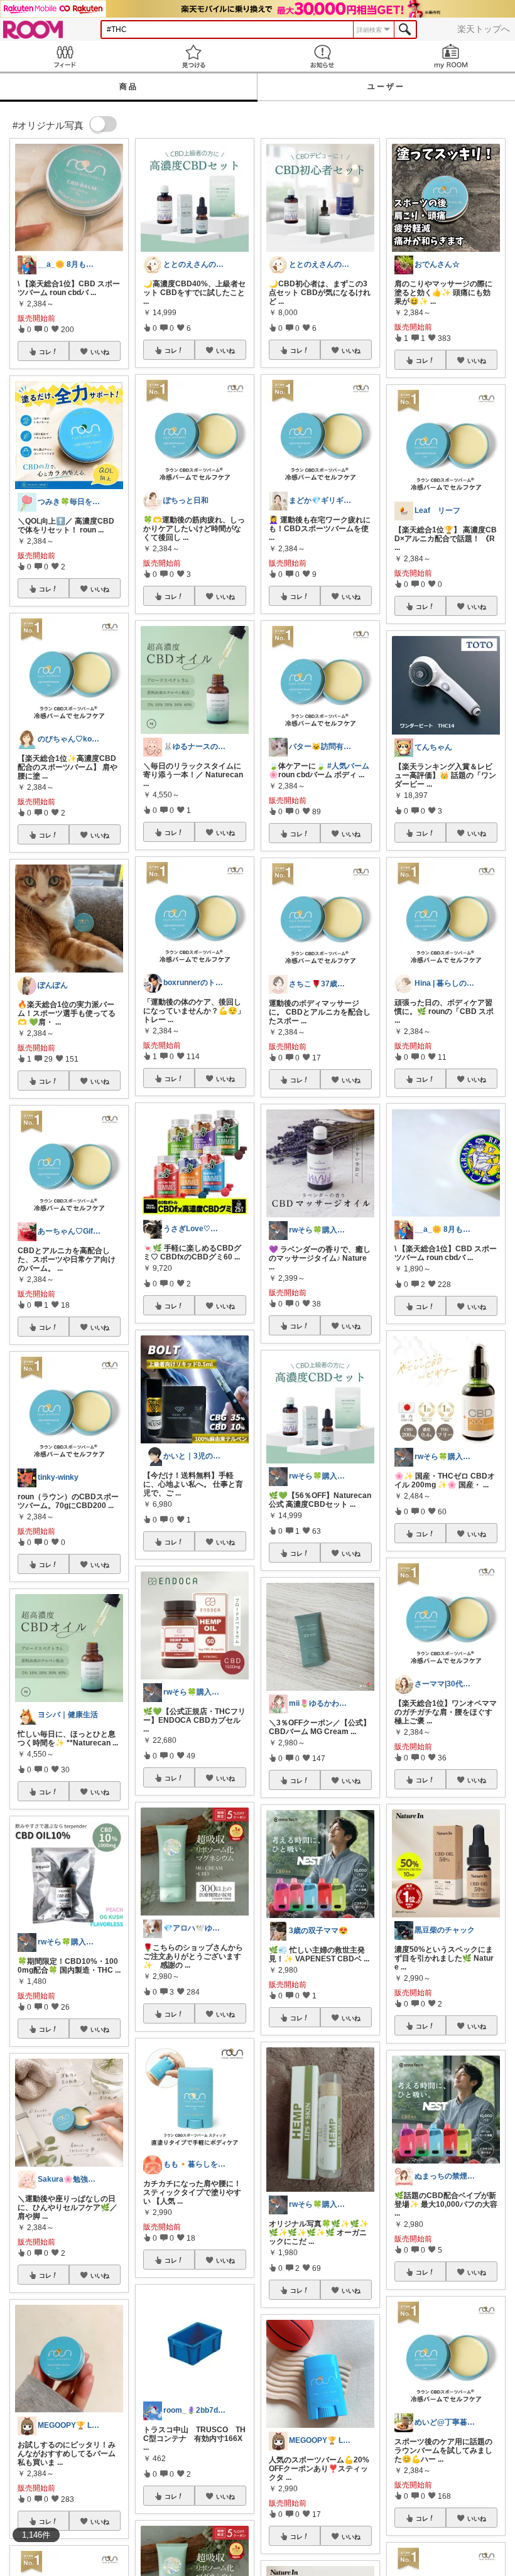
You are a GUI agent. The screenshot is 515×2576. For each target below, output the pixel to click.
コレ (45, 352)
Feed (64, 56)
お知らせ (322, 56)
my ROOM (451, 56)
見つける (193, 56)
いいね (100, 352)
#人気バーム (348, 766)
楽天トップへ (484, 29)
